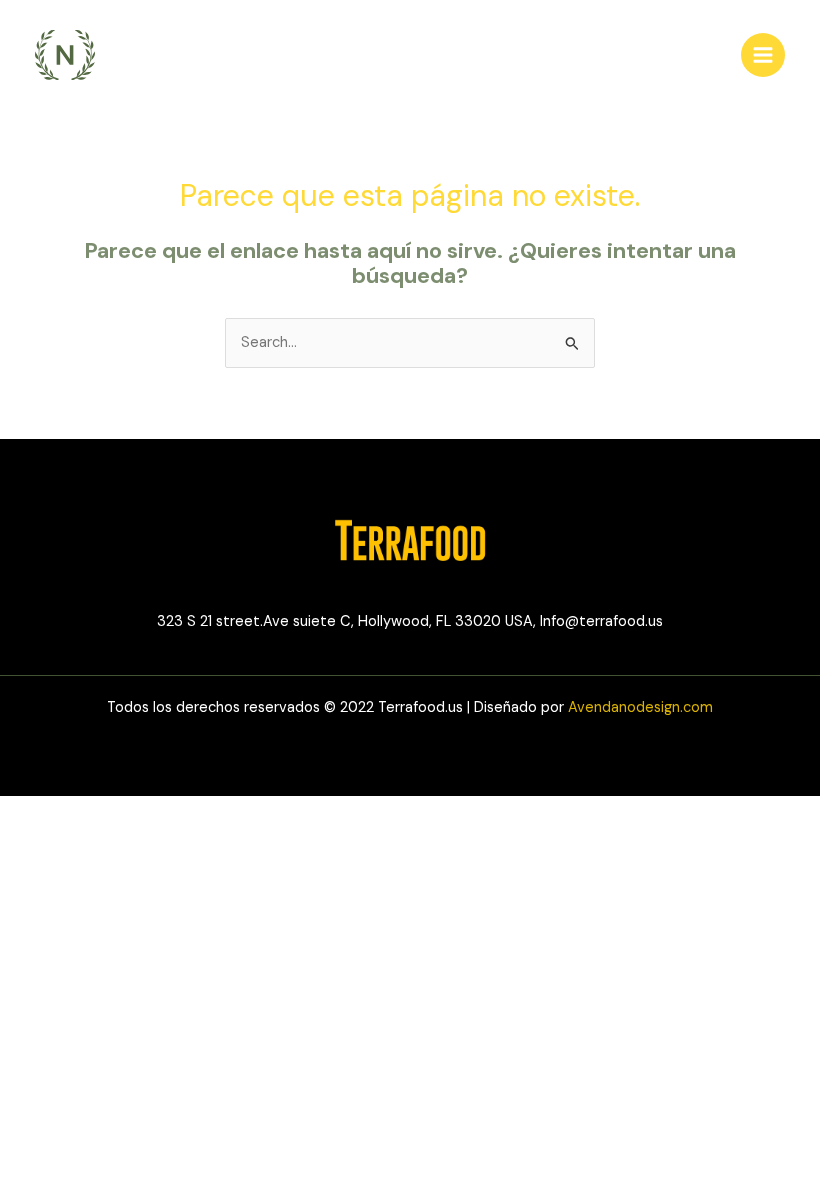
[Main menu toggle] (763, 55)
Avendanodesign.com (640, 707)
